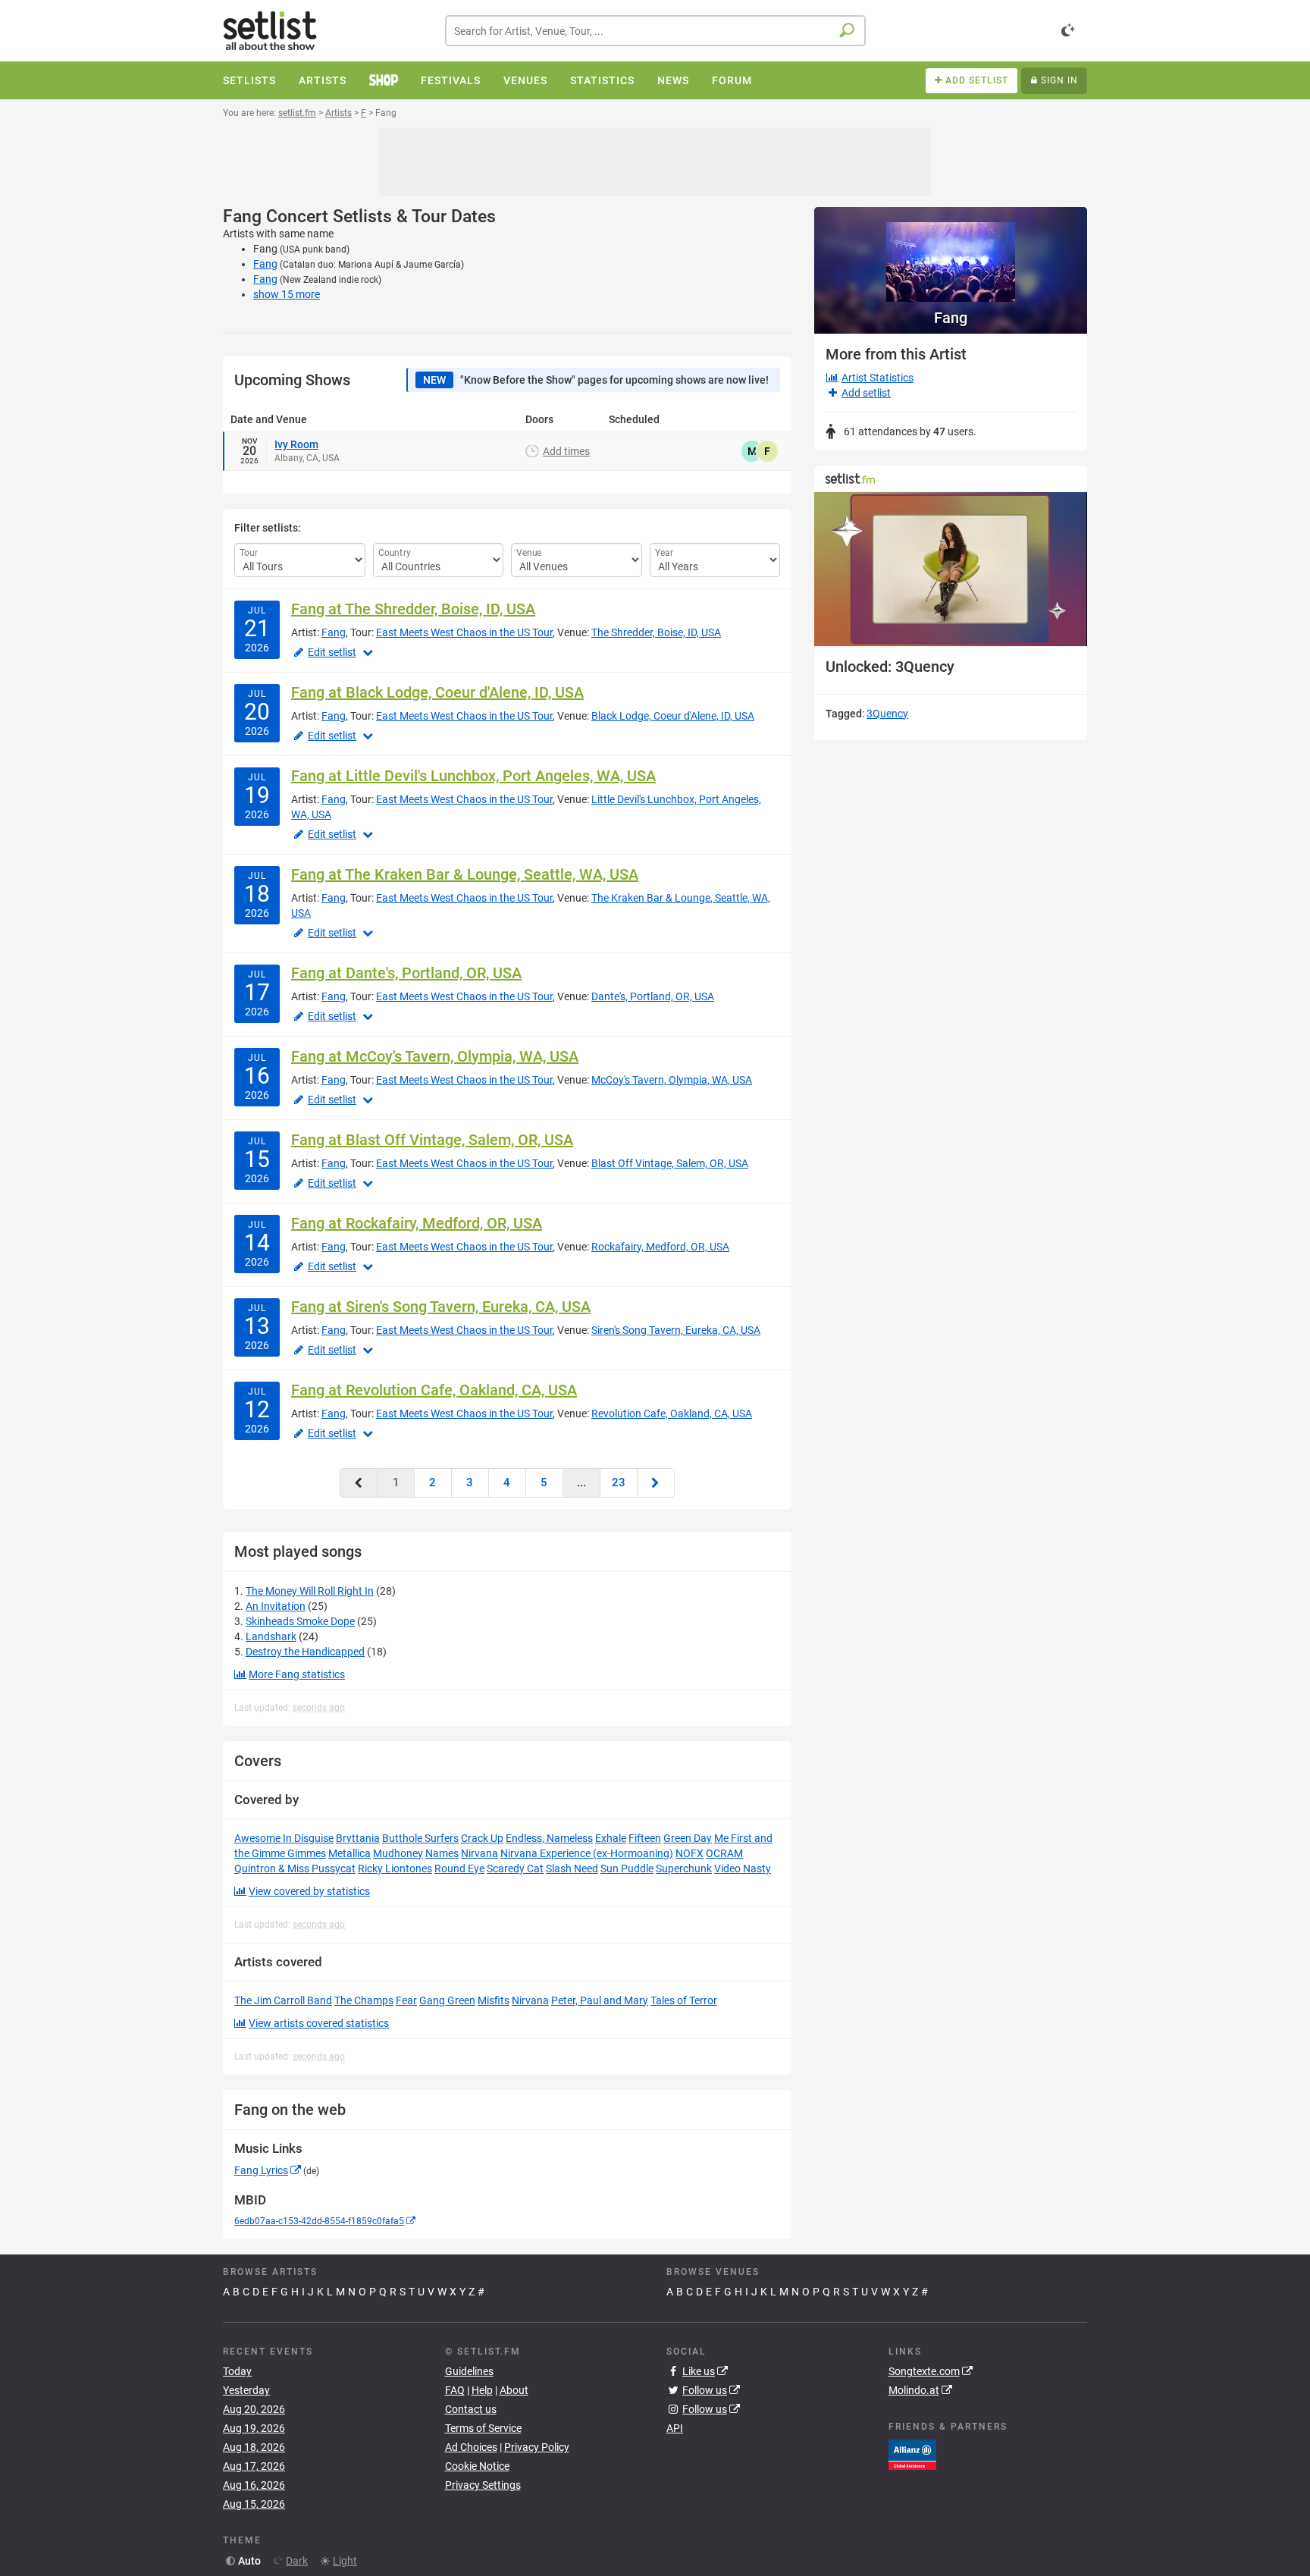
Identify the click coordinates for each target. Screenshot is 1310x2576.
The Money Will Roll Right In (310, 1591)
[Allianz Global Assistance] (912, 2453)
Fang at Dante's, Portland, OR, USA (406, 973)
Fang (265, 264)
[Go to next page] (656, 1483)
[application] (951, 569)
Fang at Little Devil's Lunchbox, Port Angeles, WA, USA (473, 776)
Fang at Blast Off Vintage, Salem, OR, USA (432, 1140)
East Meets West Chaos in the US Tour (464, 632)
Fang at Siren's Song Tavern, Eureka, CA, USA (441, 1307)
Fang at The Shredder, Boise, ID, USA (413, 609)
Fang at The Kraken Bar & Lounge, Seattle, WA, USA (465, 874)
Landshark (271, 1636)
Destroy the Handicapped (305, 1652)
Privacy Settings (483, 2485)
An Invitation (276, 1606)
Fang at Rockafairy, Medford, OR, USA (417, 1223)
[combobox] (655, 31)
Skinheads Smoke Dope (300, 1621)
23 (619, 1483)
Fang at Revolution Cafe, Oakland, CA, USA (434, 1390)
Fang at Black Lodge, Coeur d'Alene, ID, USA (437, 692)
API (675, 2428)
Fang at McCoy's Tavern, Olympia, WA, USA (435, 1056)
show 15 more (287, 294)
